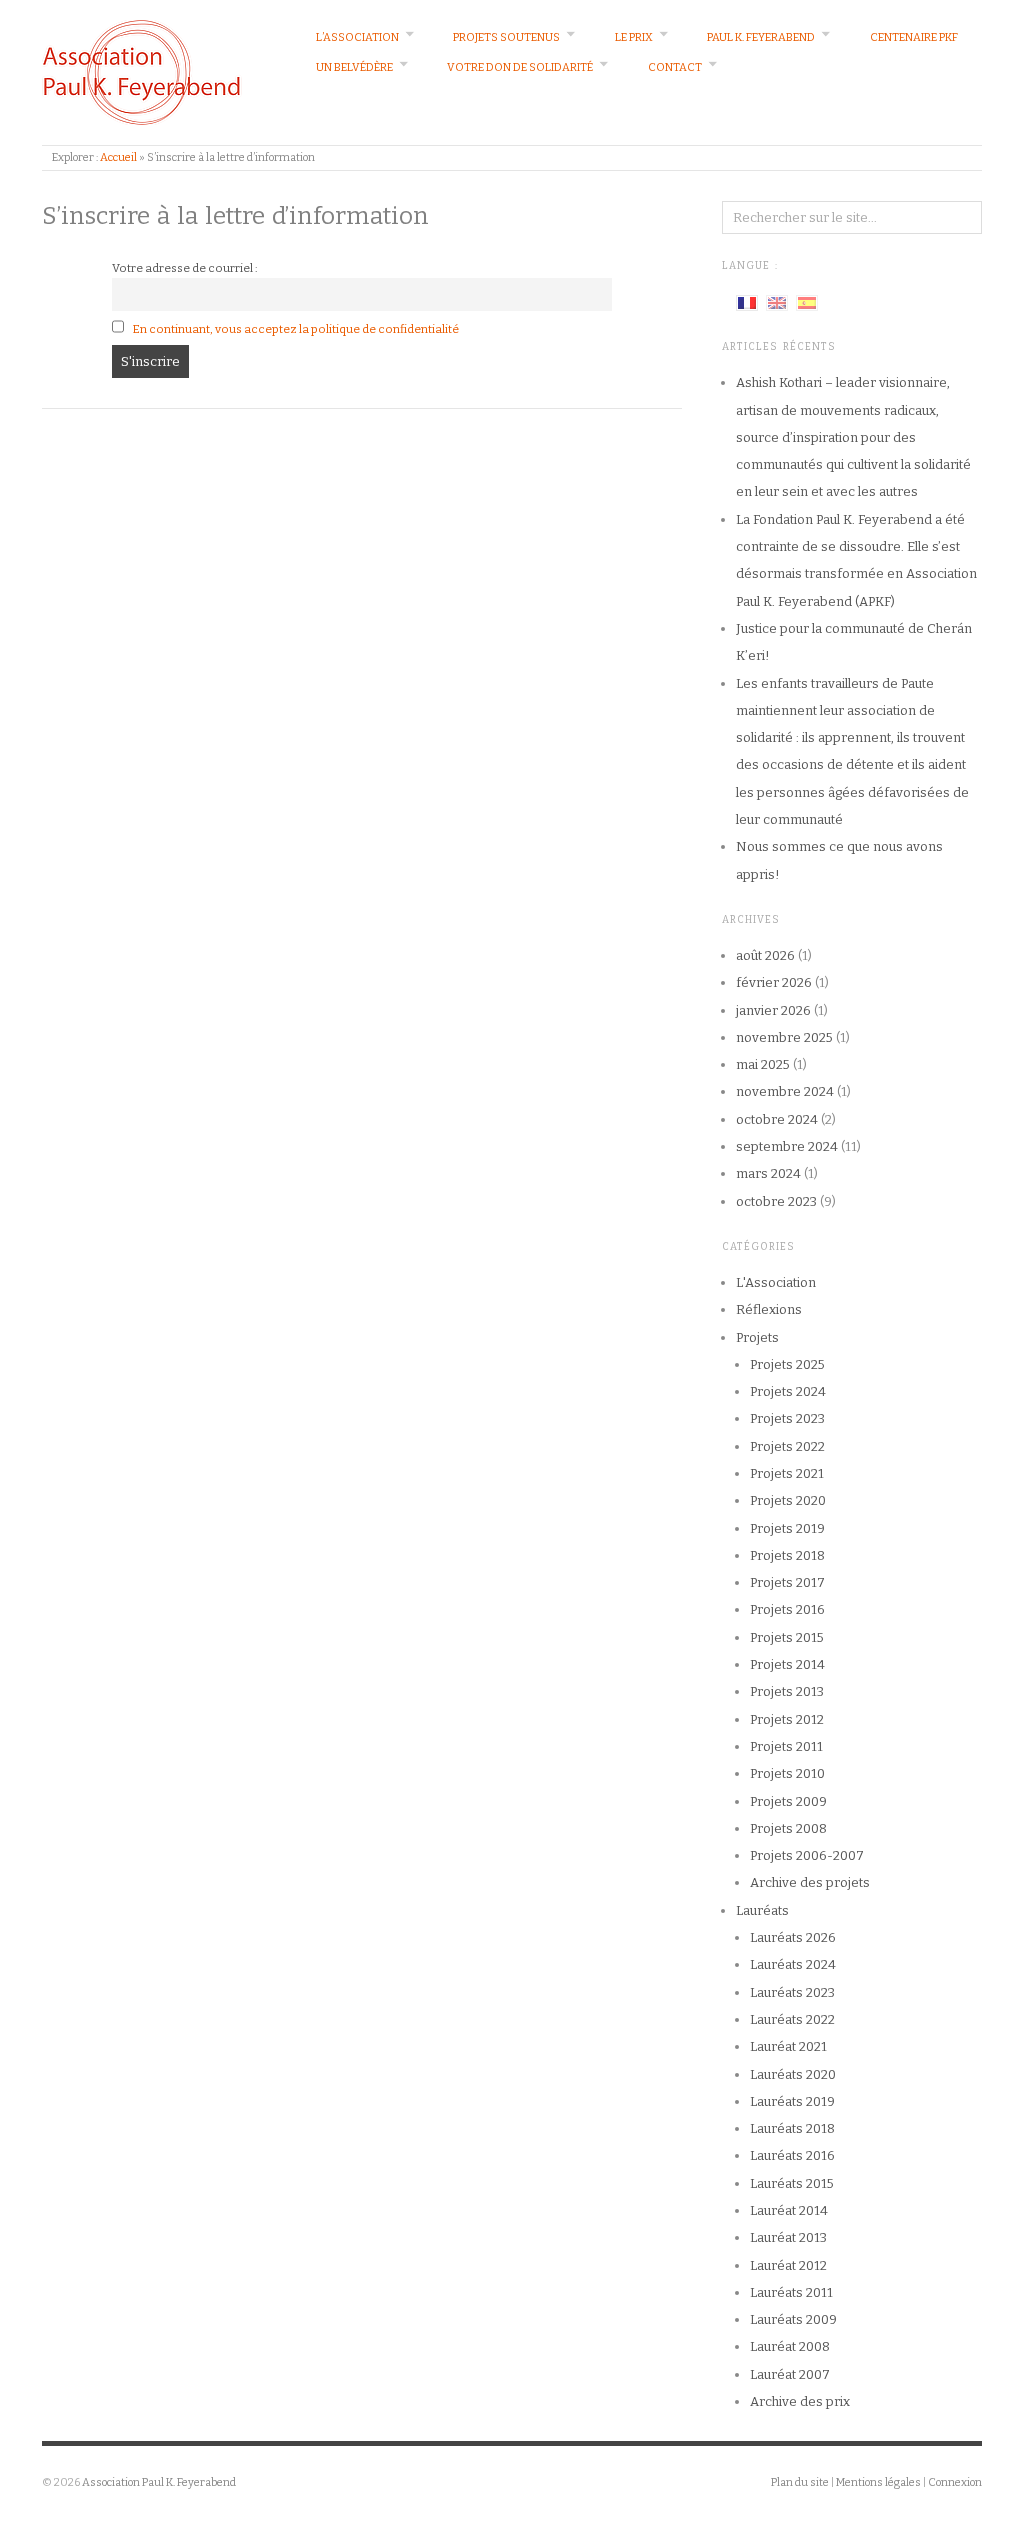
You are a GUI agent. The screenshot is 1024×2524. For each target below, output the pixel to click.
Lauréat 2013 (788, 2237)
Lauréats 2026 (793, 1937)
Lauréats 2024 (793, 1964)
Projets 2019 (787, 1528)
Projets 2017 (787, 1582)
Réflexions (769, 1309)
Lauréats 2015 (792, 2183)
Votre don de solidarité (520, 67)
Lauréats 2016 (792, 2155)
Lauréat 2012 (788, 2265)
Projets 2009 (788, 1801)
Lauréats (762, 1910)
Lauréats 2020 (793, 2074)
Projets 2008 (788, 1828)
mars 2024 (768, 1173)
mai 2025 (763, 1064)
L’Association (357, 37)
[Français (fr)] (747, 301)
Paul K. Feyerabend (761, 37)
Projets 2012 (787, 1719)
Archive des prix (800, 2401)
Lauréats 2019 (792, 2101)
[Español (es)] (807, 301)
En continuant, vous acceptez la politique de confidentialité (295, 329)
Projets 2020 (788, 1500)
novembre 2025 (784, 1037)
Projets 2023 (787, 1418)
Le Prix (634, 37)
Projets (757, 1337)
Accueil (118, 157)
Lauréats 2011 (791, 2292)
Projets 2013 (787, 1691)
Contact (675, 67)
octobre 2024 (777, 1119)
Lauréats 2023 (792, 1992)
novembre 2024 (785, 1091)
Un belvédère (354, 67)
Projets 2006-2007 (807, 1855)
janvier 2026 (773, 1010)
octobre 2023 (776, 1201)
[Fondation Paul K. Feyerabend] (142, 71)
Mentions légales (878, 2482)
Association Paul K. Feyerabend (159, 2482)
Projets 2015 (787, 1637)
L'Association (776, 1282)
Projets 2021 (787, 1473)
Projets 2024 (788, 1391)
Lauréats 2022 (792, 2019)
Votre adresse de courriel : (184, 268)
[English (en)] (777, 301)
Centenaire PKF (914, 37)
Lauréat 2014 (789, 2210)
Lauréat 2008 (790, 2346)
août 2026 (765, 955)
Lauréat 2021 (788, 2046)
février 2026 (774, 982)
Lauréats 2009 (793, 2319)
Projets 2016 (787, 1609)
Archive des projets (810, 1882)
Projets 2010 (787, 1773)
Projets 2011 (786, 1746)
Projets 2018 (787, 1555)
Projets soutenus (506, 37)
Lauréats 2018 (792, 2128)
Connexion (955, 2482)
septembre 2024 (787, 1146)
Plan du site (800, 2482)
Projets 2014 (787, 1664)
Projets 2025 (787, 1364)
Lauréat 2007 (790, 2374)
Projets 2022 (787, 1446)
